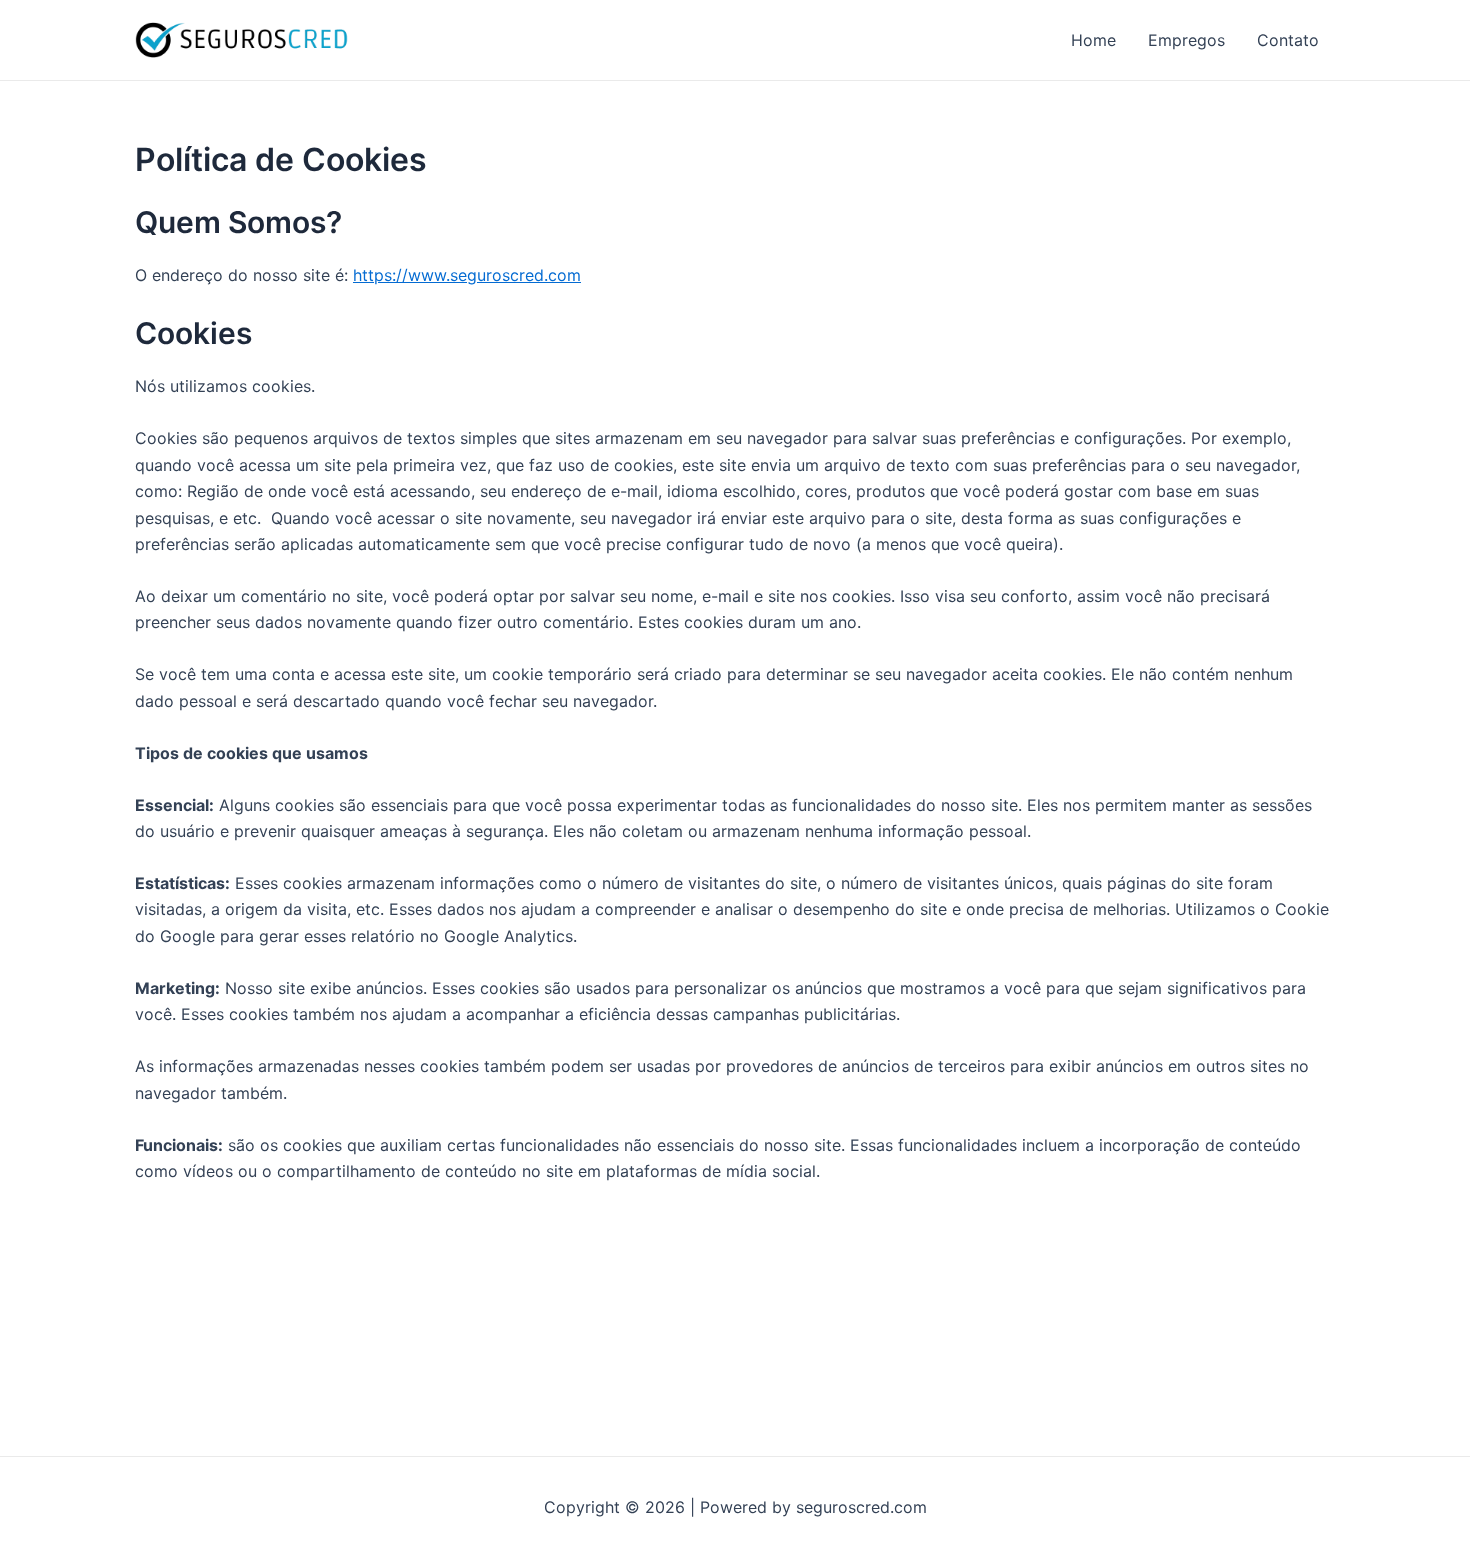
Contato (1288, 40)
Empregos (1186, 40)
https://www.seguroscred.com (467, 275)
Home (1093, 40)
